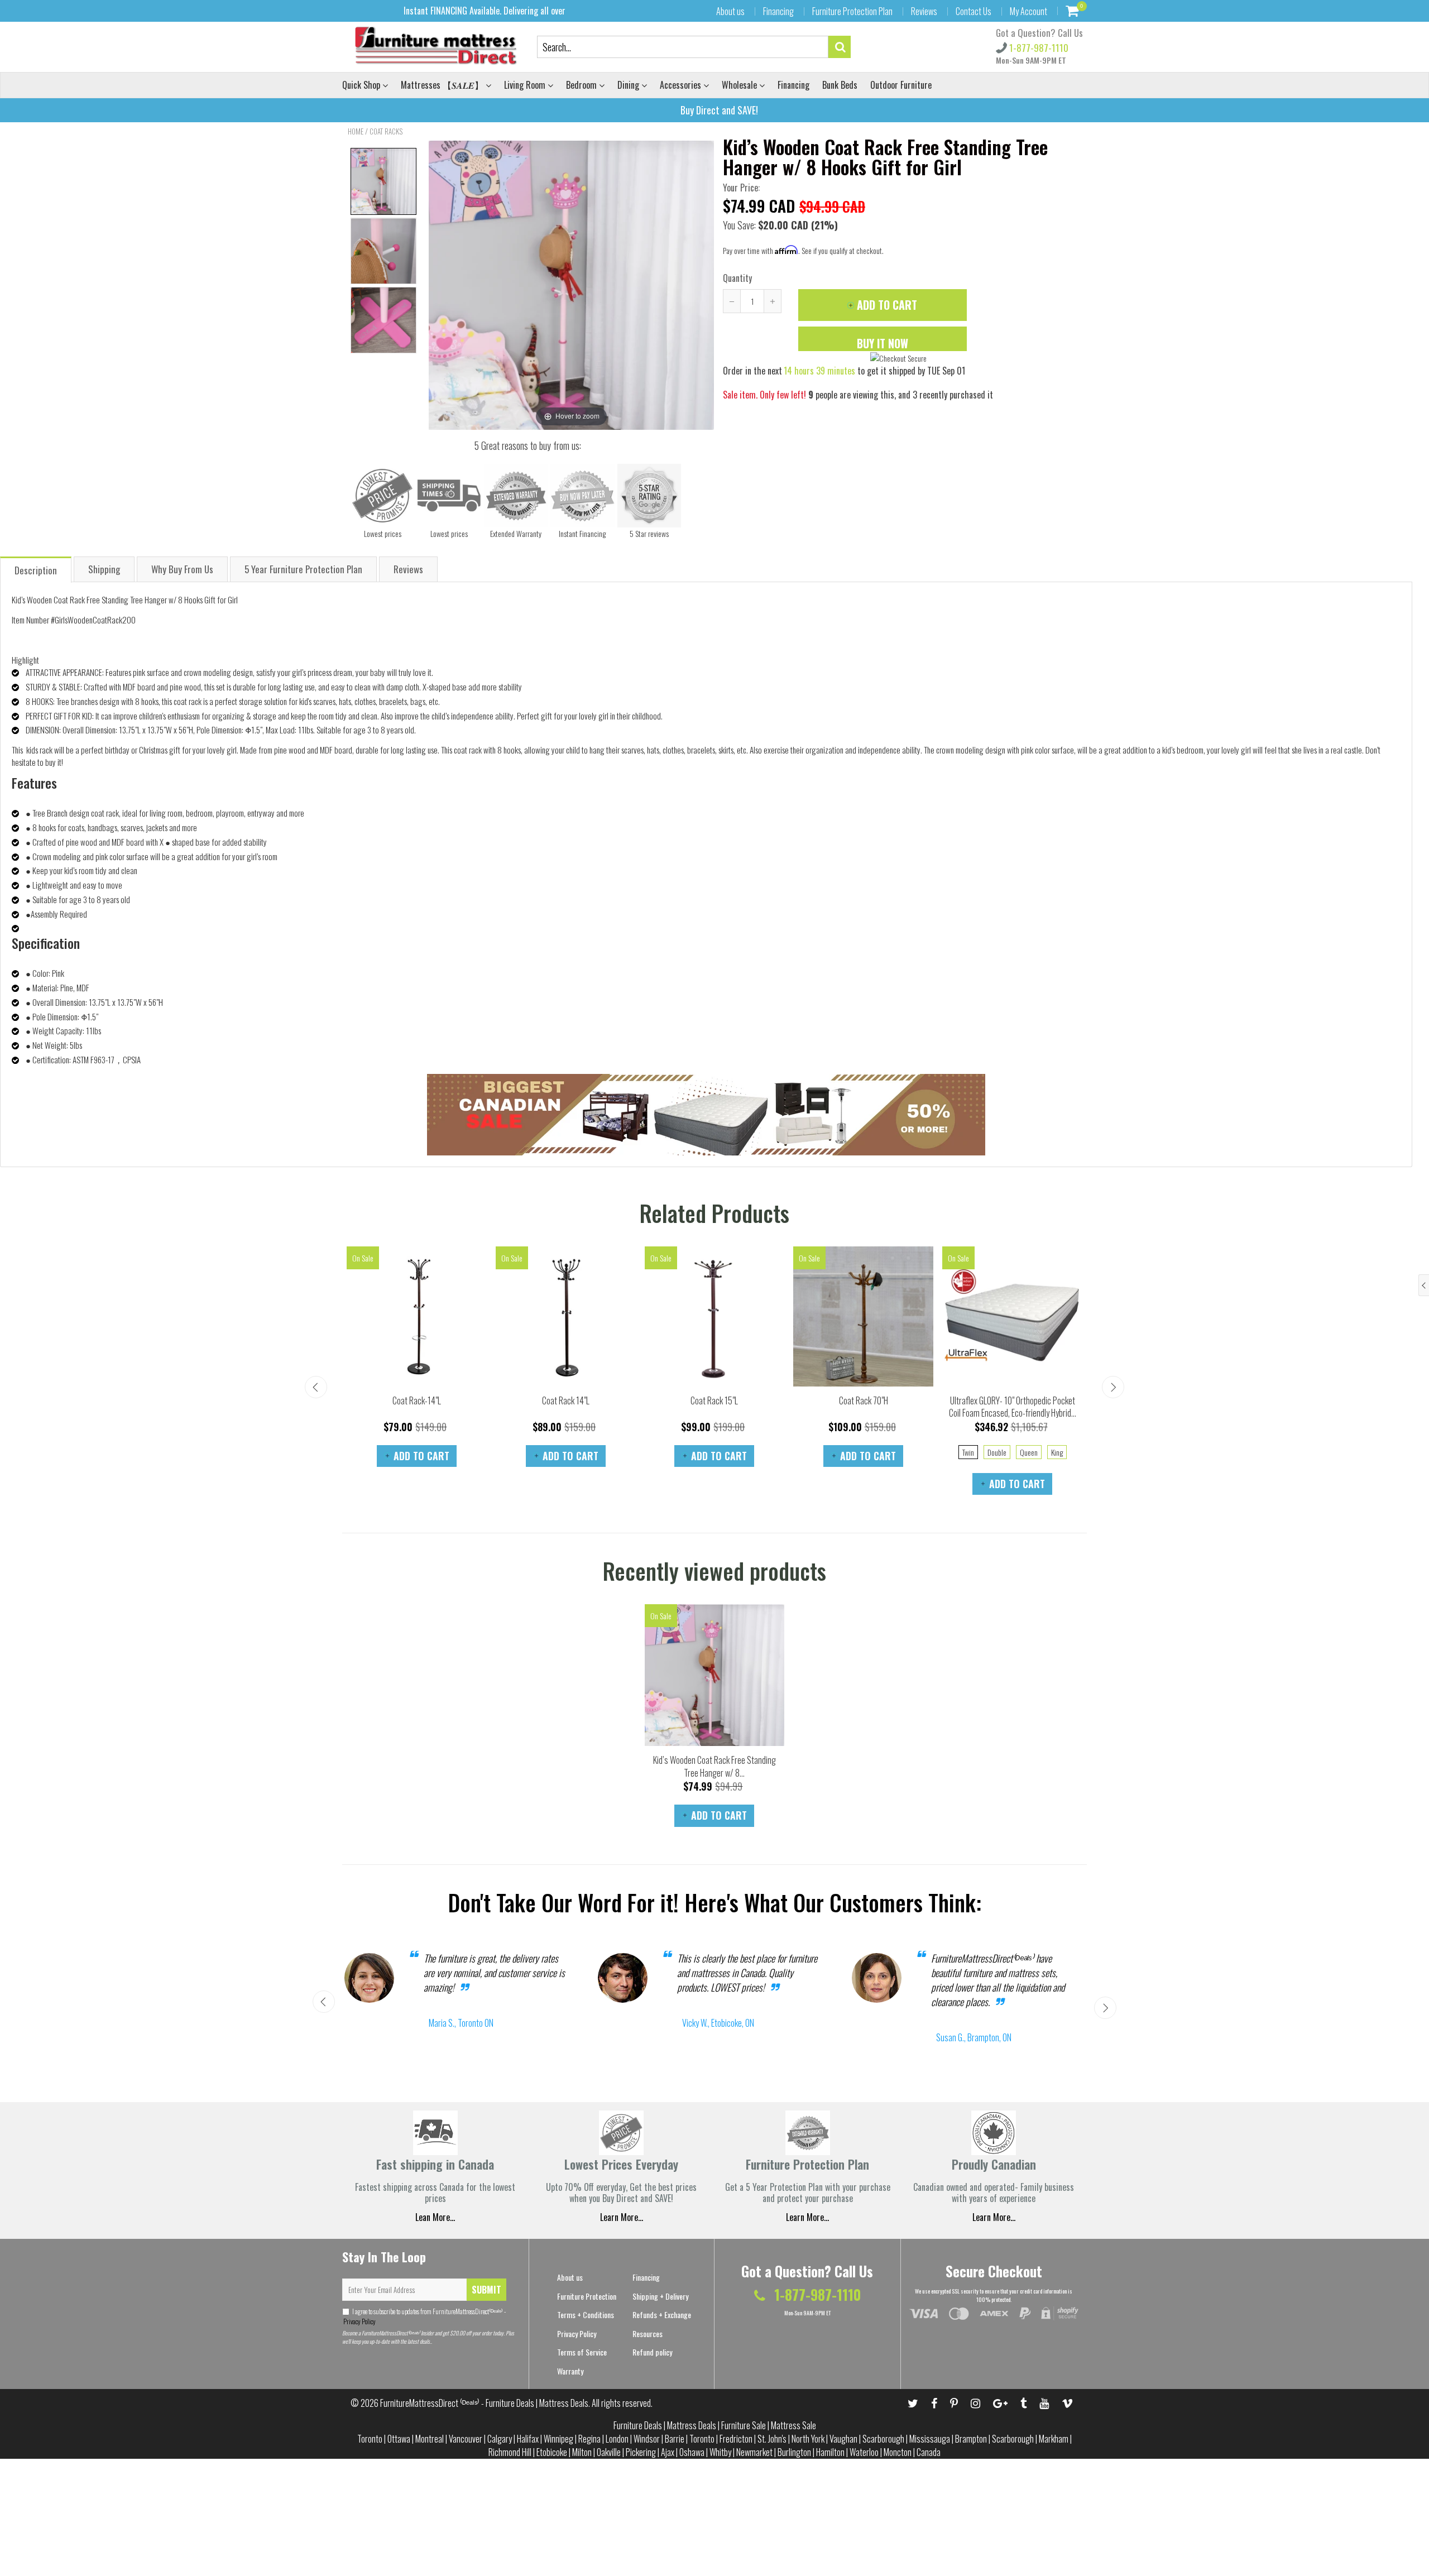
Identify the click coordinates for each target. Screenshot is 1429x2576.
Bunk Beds (840, 85)
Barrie (675, 2439)
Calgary (500, 2439)
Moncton (898, 2452)
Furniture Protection (587, 2296)
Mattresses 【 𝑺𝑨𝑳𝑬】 (443, 85)
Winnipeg (558, 2439)
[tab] (36, 569)
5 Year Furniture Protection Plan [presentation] (303, 569)
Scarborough (883, 2439)
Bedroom (582, 85)
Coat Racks (386, 131)
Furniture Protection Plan (852, 11)
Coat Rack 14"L (566, 1400)
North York (808, 2439)
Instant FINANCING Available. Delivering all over (485, 11)
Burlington (794, 2452)
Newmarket (754, 2452)
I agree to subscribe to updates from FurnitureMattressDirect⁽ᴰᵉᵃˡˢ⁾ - (424, 2316)
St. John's (772, 2439)
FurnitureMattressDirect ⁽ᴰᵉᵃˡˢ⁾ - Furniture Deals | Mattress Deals (484, 2403)
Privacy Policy (359, 2321)
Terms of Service (582, 2352)
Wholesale (740, 85)
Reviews (924, 11)
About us (730, 11)
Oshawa (692, 2452)
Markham (1054, 2439)
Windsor (647, 2439)
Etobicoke (552, 2452)
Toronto (370, 2439)
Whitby (720, 2452)
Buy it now (883, 343)
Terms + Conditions (586, 2314)
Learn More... (807, 2217)
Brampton (971, 2439)
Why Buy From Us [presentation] (182, 569)
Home (356, 131)
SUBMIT (486, 2290)
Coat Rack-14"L (417, 1400)
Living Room (526, 85)
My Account (1028, 11)
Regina (589, 2439)
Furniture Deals (638, 2425)
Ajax (668, 2452)
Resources (648, 2333)
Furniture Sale (744, 2425)
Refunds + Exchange (662, 2314)
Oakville (609, 2452)
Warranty (570, 2371)
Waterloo (864, 2452)
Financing (778, 11)
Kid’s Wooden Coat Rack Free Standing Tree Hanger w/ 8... (714, 1766)
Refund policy (652, 2352)
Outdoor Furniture (901, 85)
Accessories (682, 85)
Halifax (528, 2439)
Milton (582, 2452)
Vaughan (843, 2439)
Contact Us (974, 11)
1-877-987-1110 (1038, 48)
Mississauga (930, 2439)
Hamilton (830, 2452)
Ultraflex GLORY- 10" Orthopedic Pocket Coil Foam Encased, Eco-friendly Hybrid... (1013, 1407)
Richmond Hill (510, 2452)
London (617, 2439)
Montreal (430, 2439)
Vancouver (466, 2439)
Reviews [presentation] (408, 569)
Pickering (641, 2452)
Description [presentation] (36, 570)
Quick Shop (362, 85)
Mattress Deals (692, 2425)
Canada (929, 2452)
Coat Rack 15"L (714, 1400)
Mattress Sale (793, 2425)
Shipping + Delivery (660, 2296)
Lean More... (435, 2217)
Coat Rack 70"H (864, 1400)
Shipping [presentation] (104, 569)
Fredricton (736, 2439)
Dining (629, 85)
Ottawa (399, 2439)
